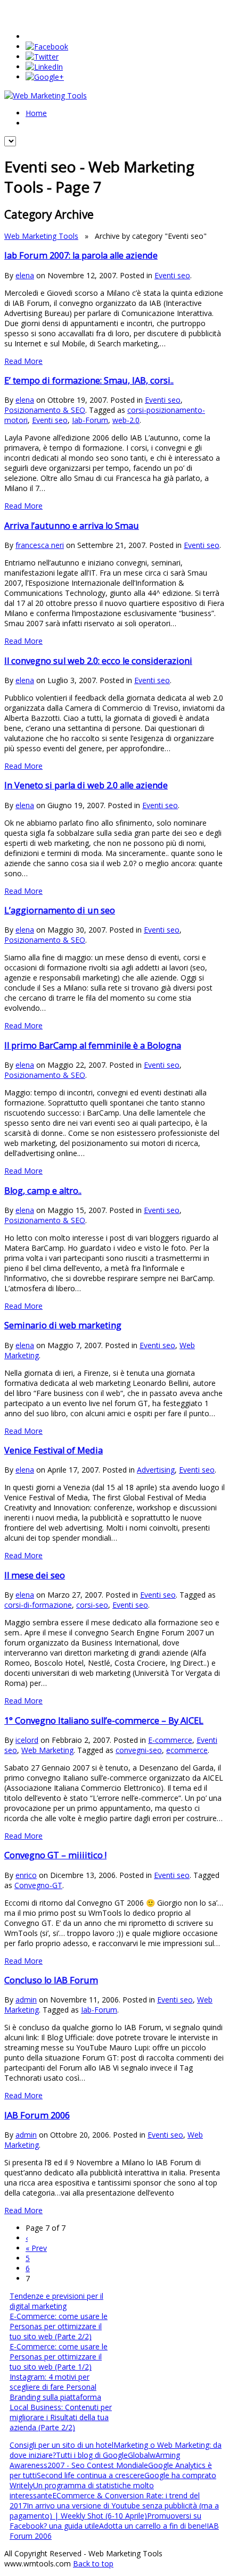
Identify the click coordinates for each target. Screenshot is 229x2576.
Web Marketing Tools (41, 236)
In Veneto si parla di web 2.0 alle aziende (86, 785)
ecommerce (187, 1750)
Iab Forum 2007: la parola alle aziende (81, 255)
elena (25, 275)
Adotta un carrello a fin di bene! (153, 2526)
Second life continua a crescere (91, 2475)
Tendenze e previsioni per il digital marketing (56, 2301)
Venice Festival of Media (54, 1450)
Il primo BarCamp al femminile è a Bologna (93, 1045)
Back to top (93, 2563)
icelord (27, 1740)
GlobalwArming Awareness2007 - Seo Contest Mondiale (95, 2460)
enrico (26, 1875)
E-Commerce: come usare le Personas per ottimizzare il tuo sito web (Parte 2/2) (59, 2326)
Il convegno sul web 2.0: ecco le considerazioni (98, 661)
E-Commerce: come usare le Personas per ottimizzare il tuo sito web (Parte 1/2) (59, 2357)
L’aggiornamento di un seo (60, 910)
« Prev (36, 2248)
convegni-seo (139, 1750)
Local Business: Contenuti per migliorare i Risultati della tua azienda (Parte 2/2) (61, 2417)
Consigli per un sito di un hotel (62, 2445)
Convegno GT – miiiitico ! (55, 1855)
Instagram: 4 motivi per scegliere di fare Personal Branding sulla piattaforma (55, 2387)
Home (36, 113)
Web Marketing (47, 1750)
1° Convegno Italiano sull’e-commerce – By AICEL (104, 1721)
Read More (23, 361)
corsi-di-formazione (38, 1605)
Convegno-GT (38, 1885)
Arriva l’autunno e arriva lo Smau (72, 526)
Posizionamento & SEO (45, 410)
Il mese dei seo (35, 1575)
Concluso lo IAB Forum (51, 1980)
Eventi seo (172, 275)
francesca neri (40, 545)
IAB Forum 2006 (37, 2115)
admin (26, 2000)
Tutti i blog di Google (92, 2455)
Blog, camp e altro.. (43, 1191)
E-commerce (170, 1740)
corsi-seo (92, 1605)
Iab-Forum (90, 420)
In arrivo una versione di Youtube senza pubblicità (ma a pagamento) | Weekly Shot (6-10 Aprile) (114, 2511)
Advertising (156, 1470)
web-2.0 (126, 420)
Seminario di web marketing (63, 1325)
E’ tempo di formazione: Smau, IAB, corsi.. (89, 380)
